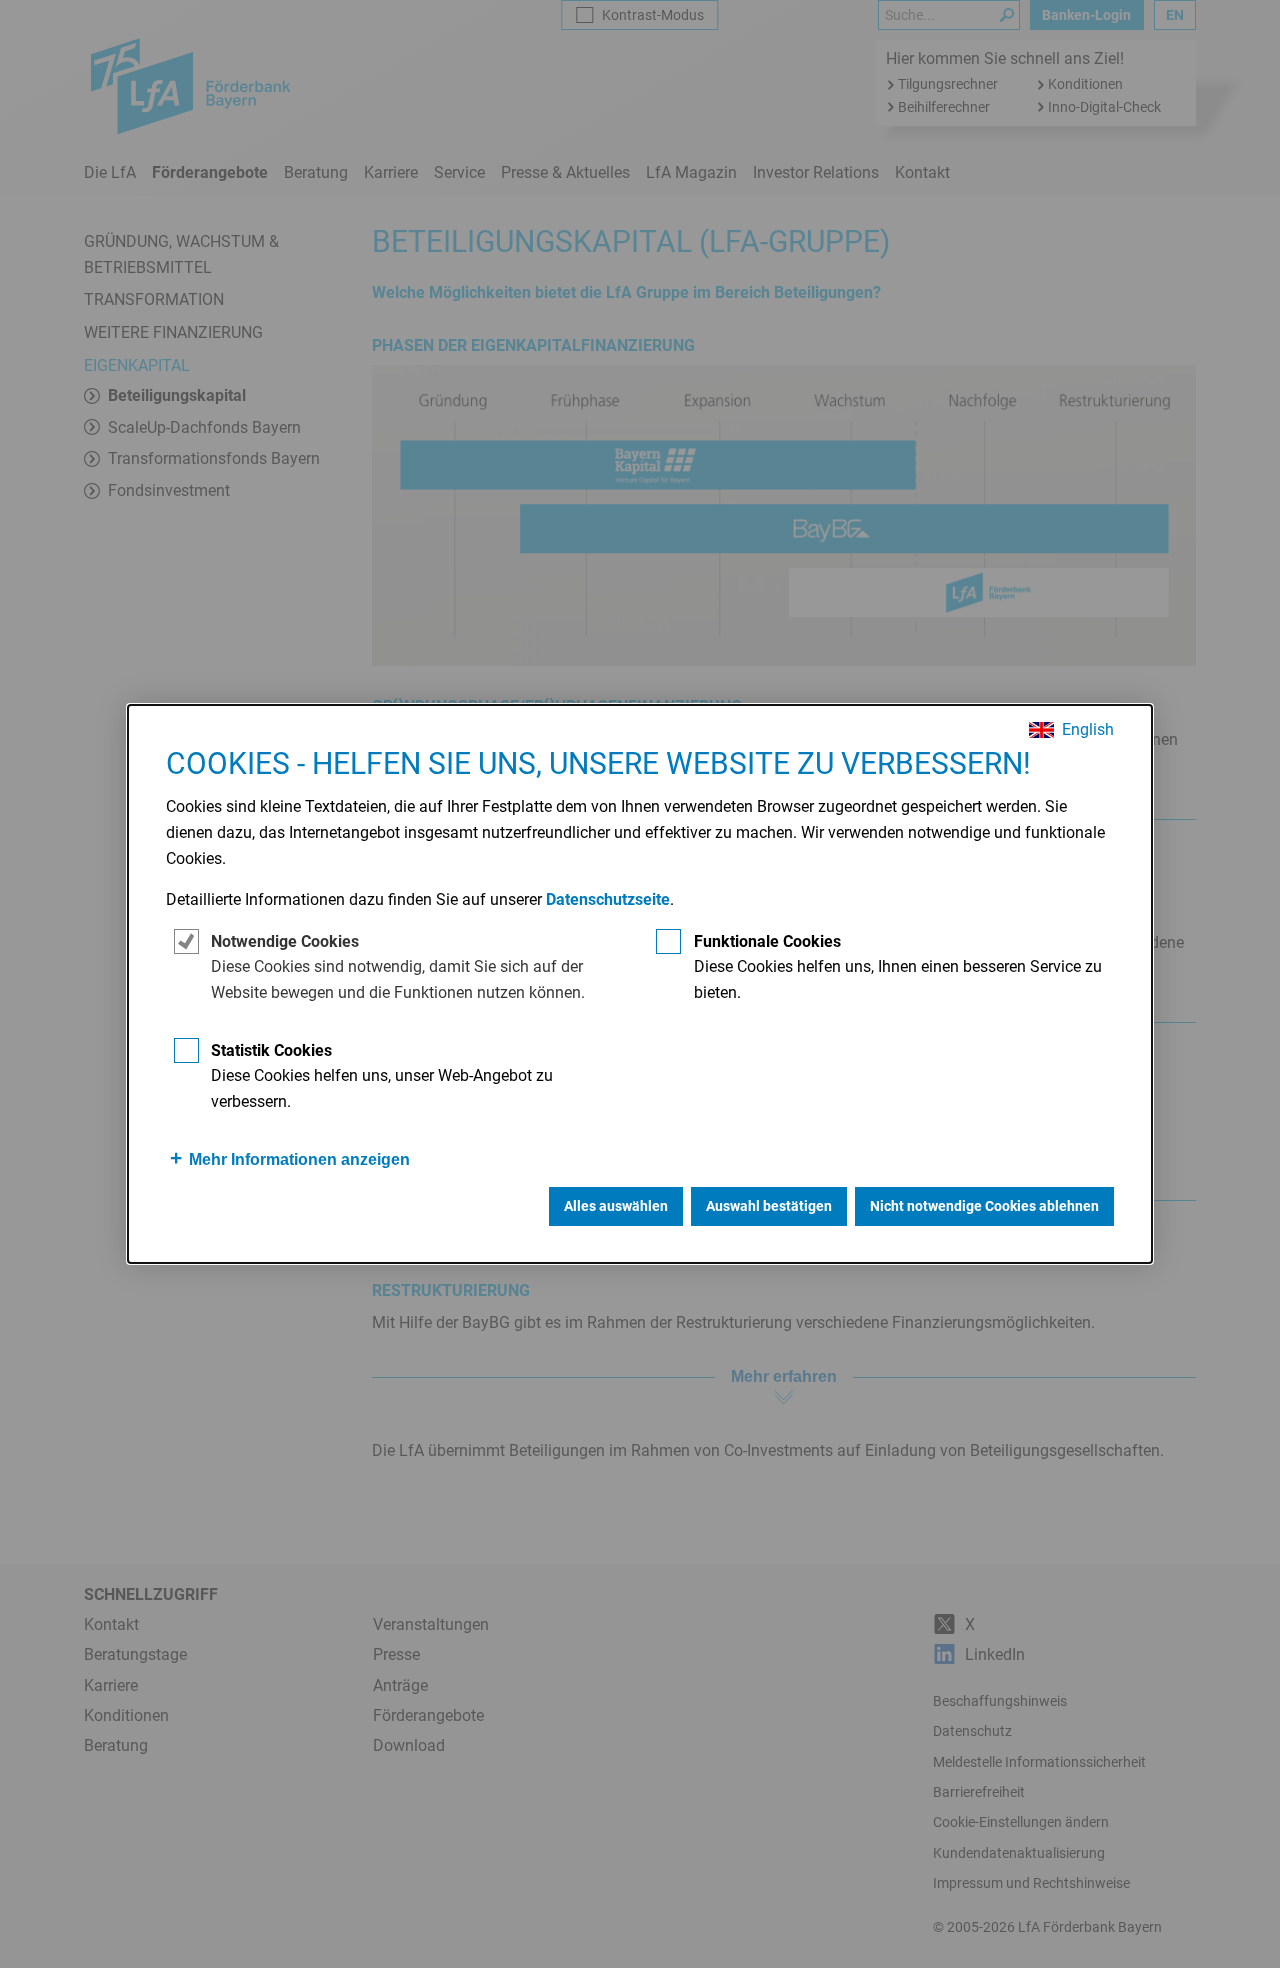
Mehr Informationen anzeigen (299, 1159)
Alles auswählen (616, 1206)
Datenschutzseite (608, 899)
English (1088, 730)
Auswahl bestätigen (769, 1206)
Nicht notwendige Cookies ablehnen (984, 1206)
